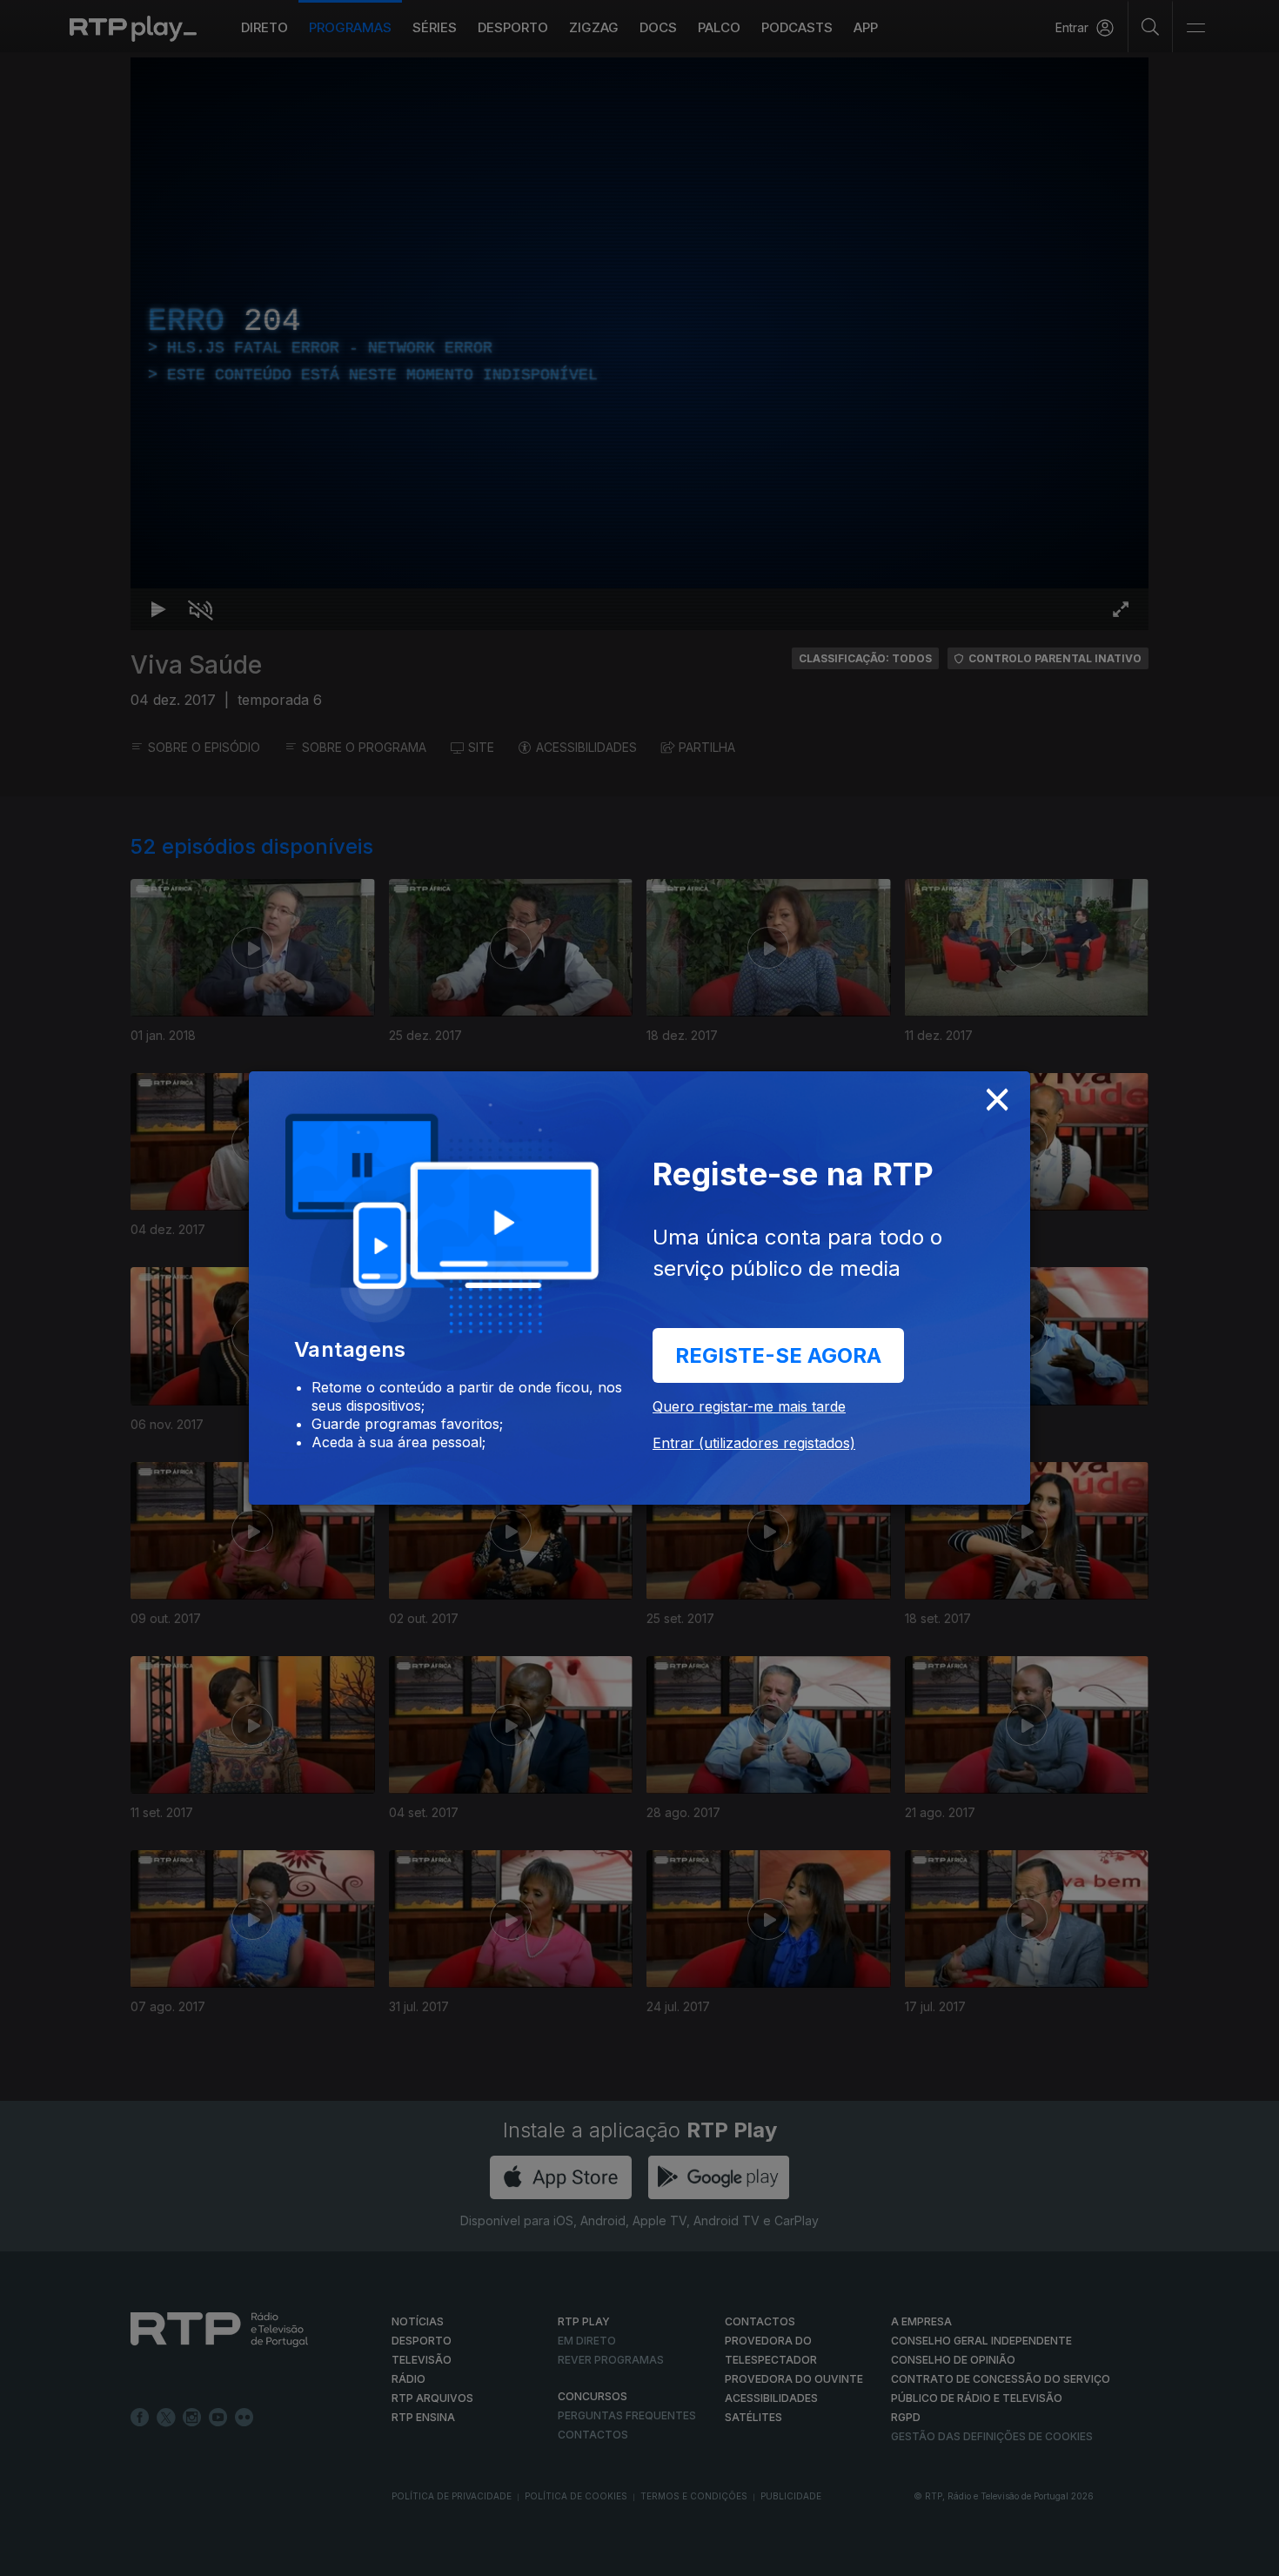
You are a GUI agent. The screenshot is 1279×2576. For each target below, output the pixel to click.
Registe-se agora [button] (778, 1355)
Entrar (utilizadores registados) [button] (754, 1443)
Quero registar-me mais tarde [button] (749, 1406)
